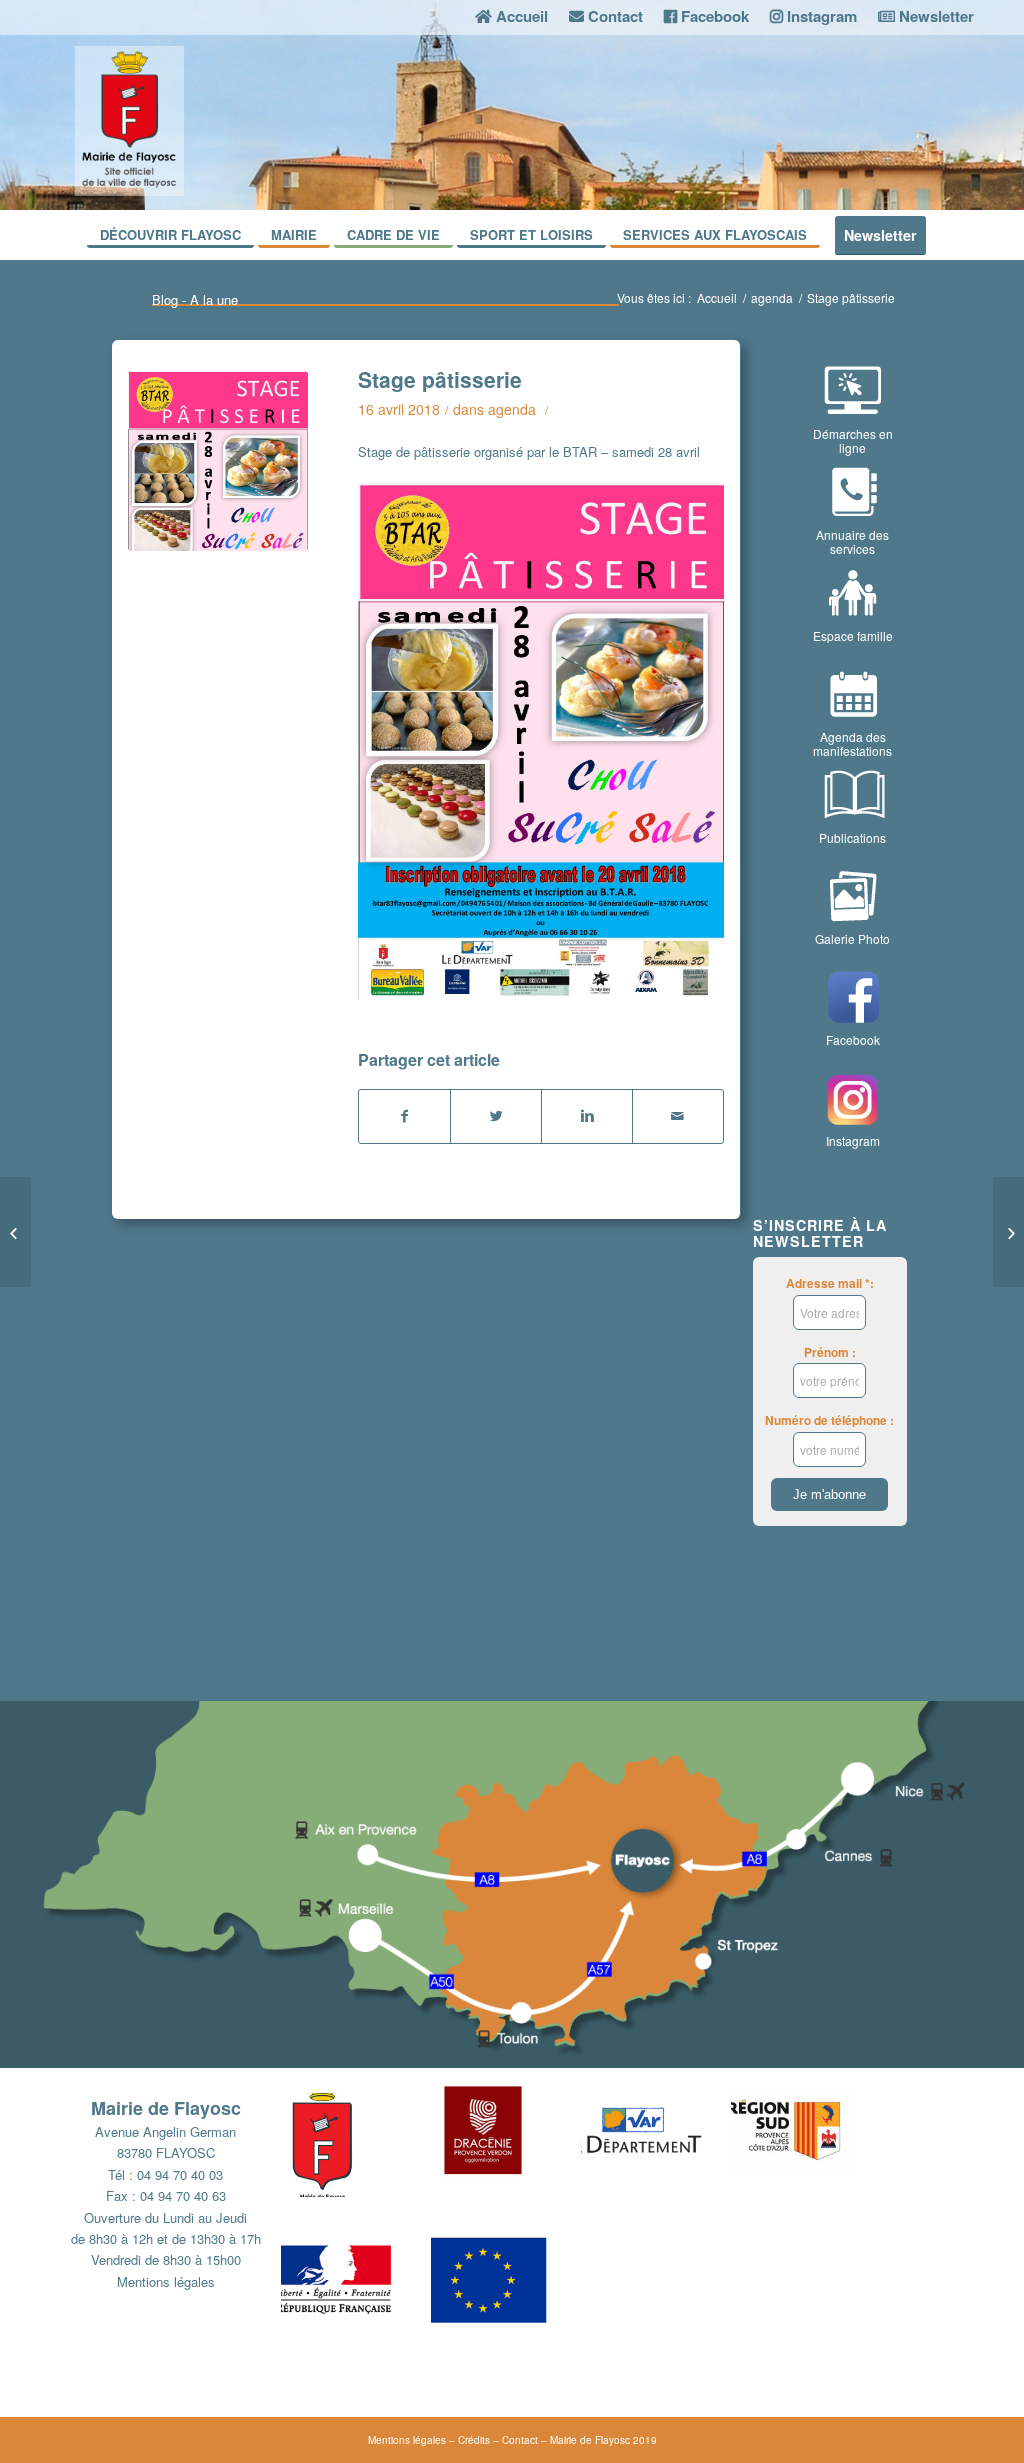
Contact (520, 2440)
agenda (772, 297)
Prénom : (830, 1352)
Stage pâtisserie (440, 379)
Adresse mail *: (830, 1283)
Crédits (474, 2440)
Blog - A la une (195, 299)
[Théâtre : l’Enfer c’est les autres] (15, 1232)
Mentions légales (166, 2281)
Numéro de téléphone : (829, 1420)
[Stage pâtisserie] (218, 461)
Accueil (717, 297)
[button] (356, 2153)
